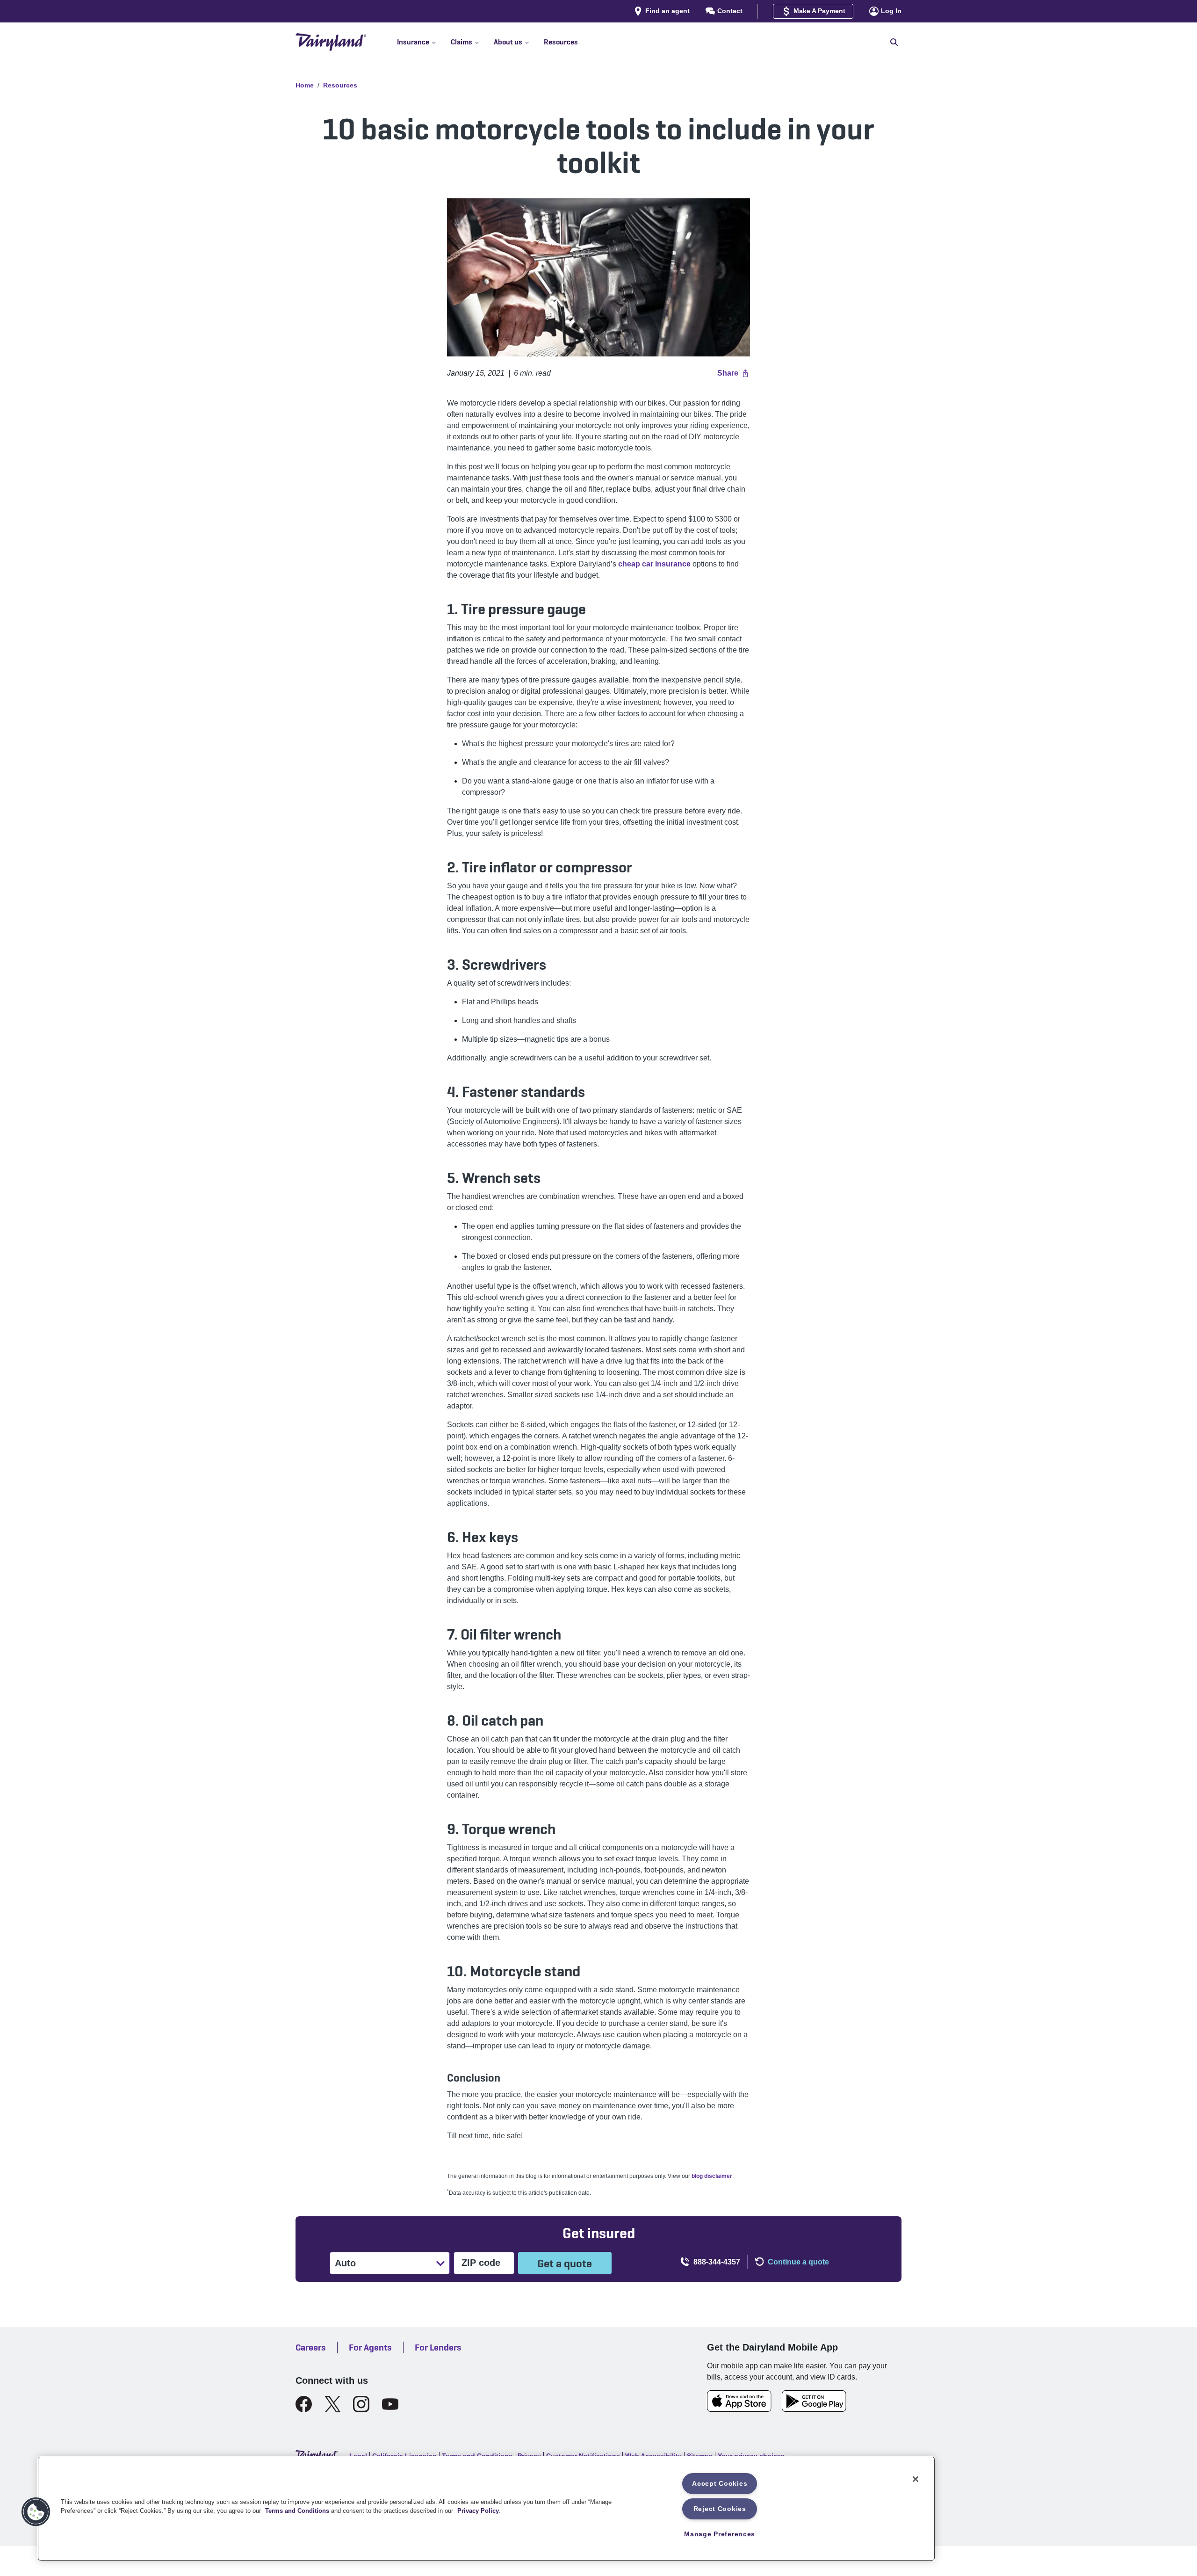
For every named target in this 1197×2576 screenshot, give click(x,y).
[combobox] (336, 2263)
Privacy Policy (478, 2511)
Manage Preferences (720, 2534)
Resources (340, 85)
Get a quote (565, 2263)
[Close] (916, 2479)
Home (305, 85)
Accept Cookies (720, 2483)
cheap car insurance (654, 564)
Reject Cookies (720, 2509)
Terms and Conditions (297, 2511)
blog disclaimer (712, 2176)
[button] (424, 42)
